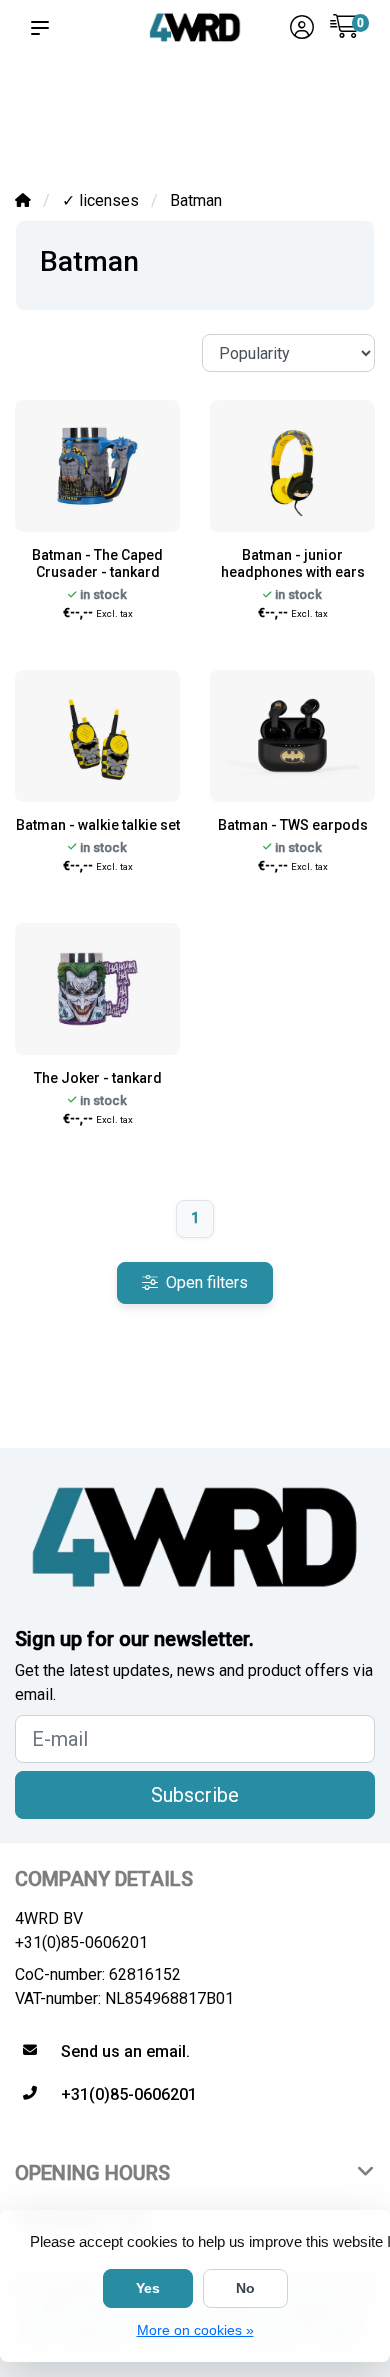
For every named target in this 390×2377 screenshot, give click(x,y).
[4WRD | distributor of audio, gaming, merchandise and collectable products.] (195, 27)
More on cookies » (195, 2330)
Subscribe (195, 1795)
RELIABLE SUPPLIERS (150, 111)
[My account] (302, 29)
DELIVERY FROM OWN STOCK (238, 101)
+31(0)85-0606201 (81, 1942)
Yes (148, 2288)
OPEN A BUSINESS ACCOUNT (330, 101)
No (245, 2288)
